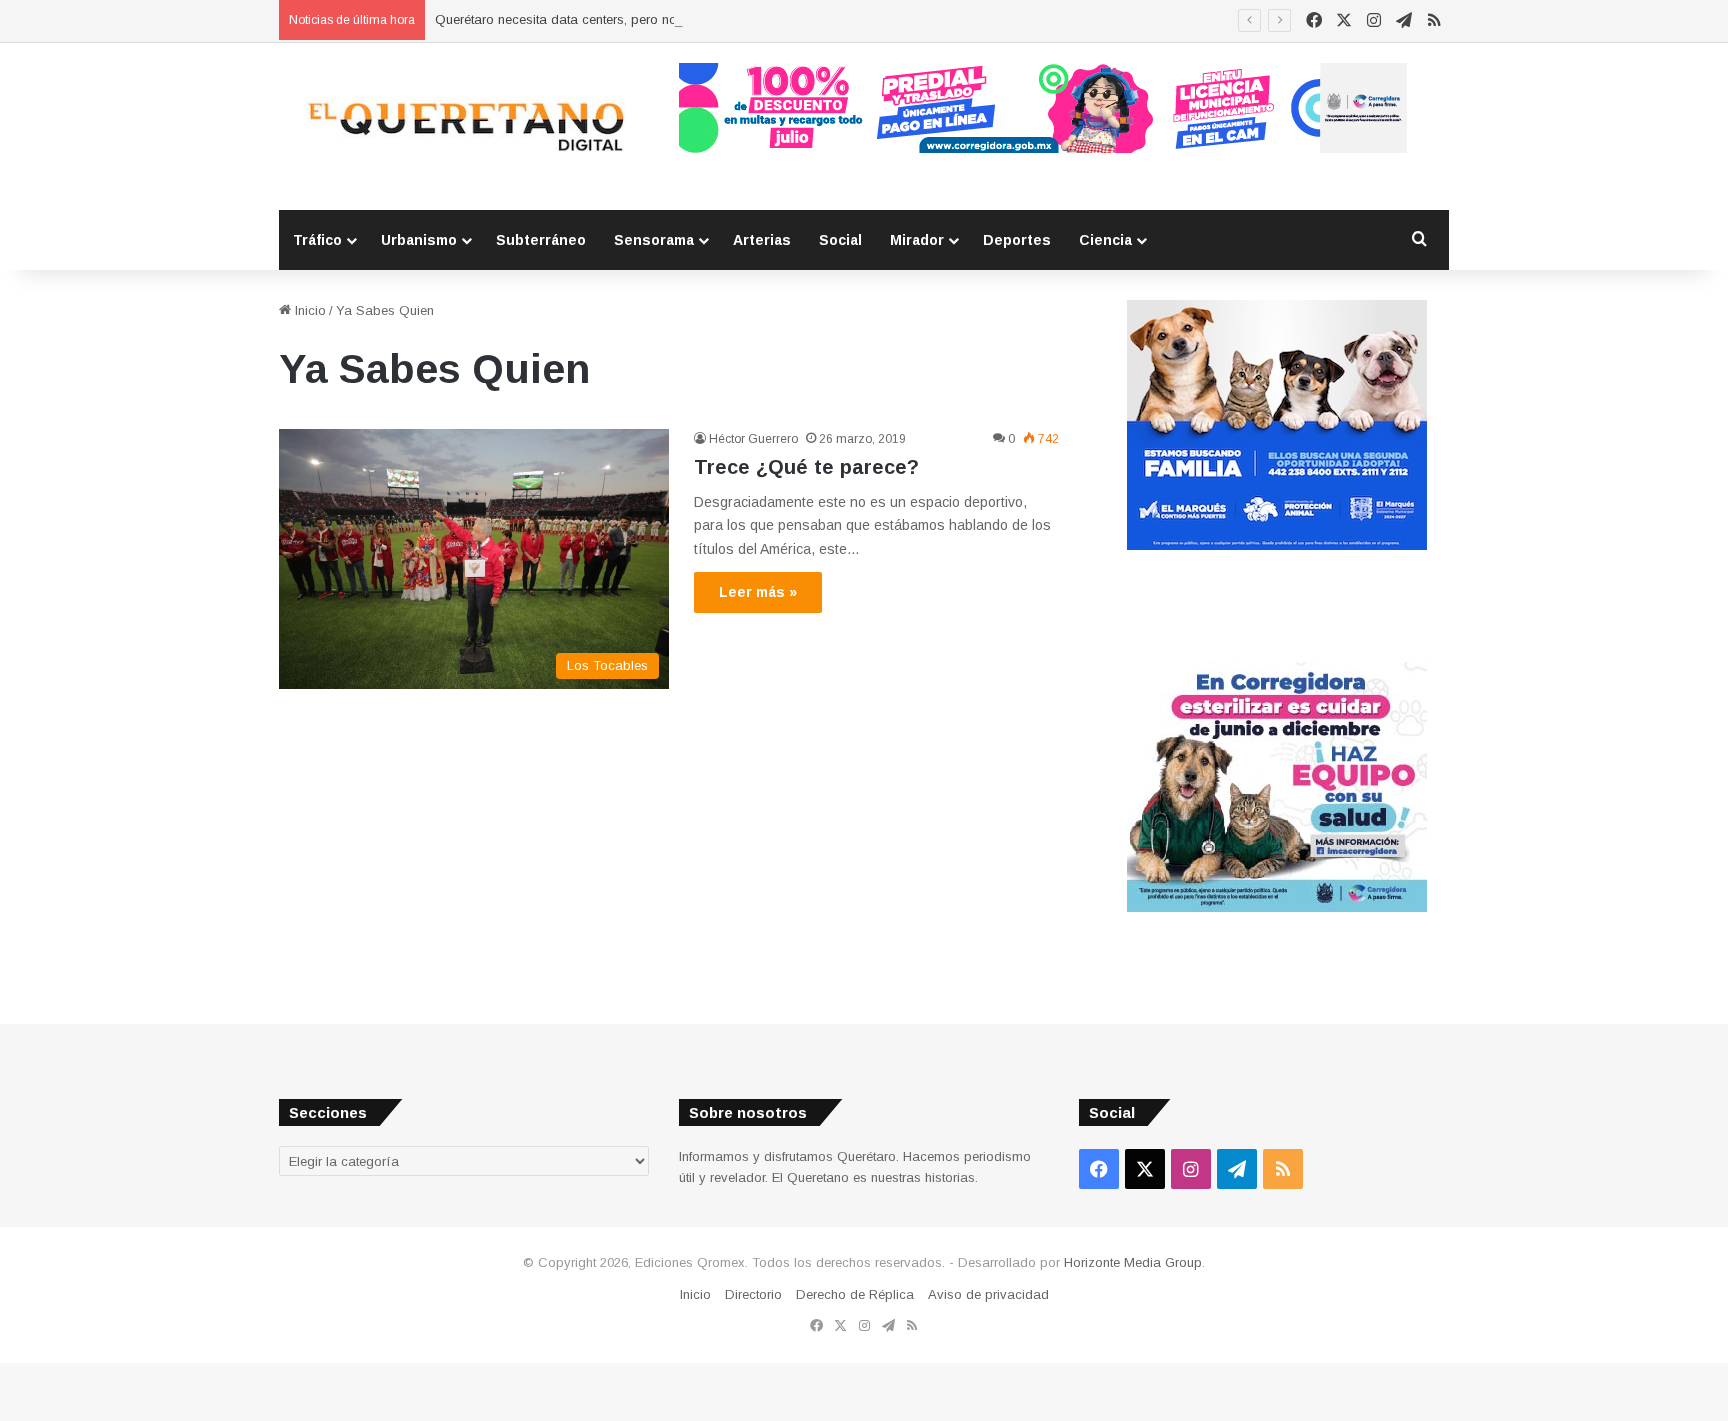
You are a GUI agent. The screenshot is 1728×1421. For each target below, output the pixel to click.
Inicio (308, 310)
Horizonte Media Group (1133, 1262)
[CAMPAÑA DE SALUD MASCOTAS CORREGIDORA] (1277, 907)
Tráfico (317, 240)
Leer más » (758, 592)
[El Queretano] (464, 126)
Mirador (917, 240)
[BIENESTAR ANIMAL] (1277, 545)
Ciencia (1105, 240)
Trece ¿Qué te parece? (806, 467)
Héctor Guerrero (753, 439)
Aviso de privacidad (988, 1294)
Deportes (1017, 240)
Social (840, 240)
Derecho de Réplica (855, 1294)
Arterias (762, 240)
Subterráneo (541, 240)
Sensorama (654, 240)
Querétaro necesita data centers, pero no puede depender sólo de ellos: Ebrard (670, 19)
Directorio (753, 1294)
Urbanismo (419, 240)
